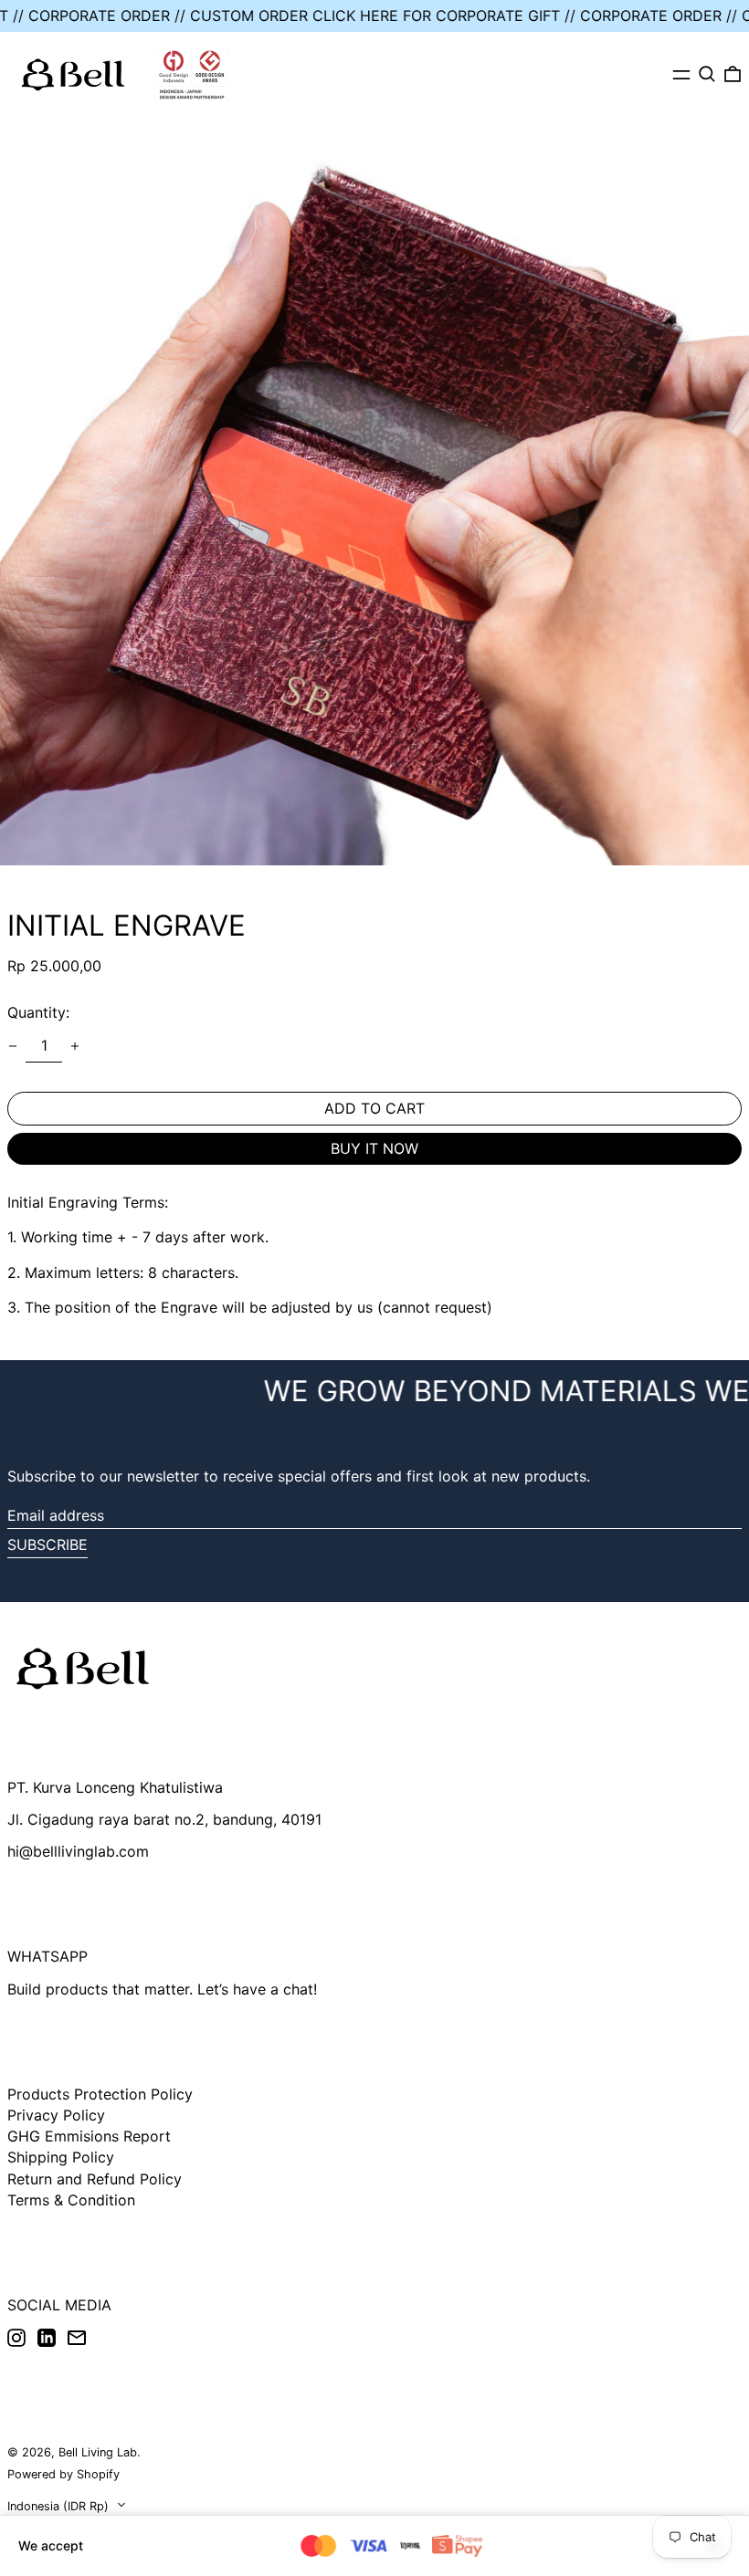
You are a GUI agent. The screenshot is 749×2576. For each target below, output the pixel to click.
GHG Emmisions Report (89, 2136)
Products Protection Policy (100, 2094)
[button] (707, 74)
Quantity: (38, 1012)
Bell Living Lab (98, 2452)
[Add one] (75, 1046)
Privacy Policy (56, 2115)
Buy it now (374, 1148)
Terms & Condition (71, 2200)
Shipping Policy (61, 2157)
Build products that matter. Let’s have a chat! (162, 1989)
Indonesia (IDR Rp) (60, 2506)
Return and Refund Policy (95, 2179)
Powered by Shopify (63, 2474)
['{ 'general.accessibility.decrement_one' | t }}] (13, 1046)
